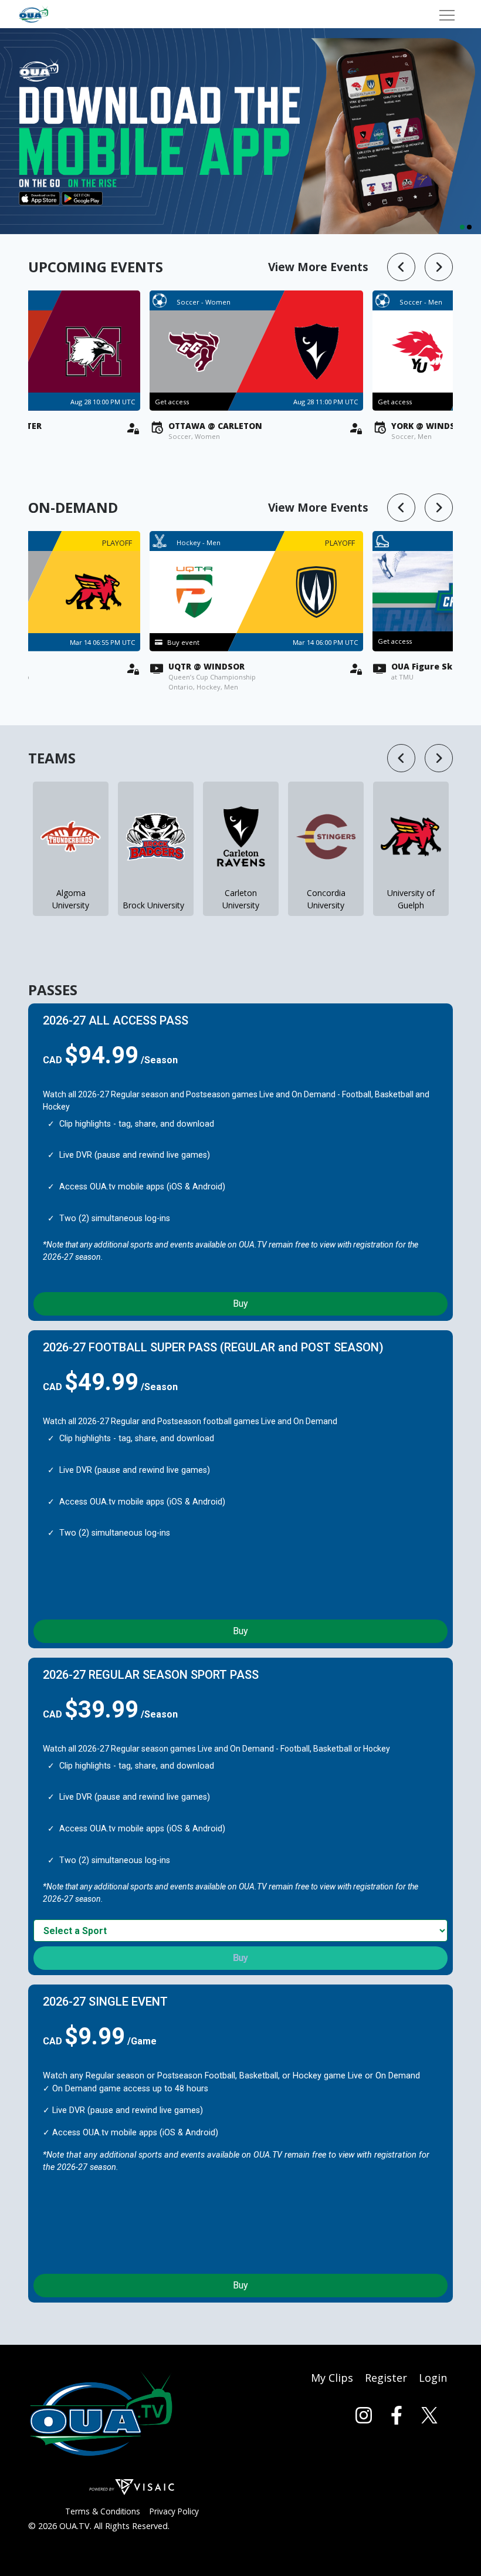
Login (433, 2378)
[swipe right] (439, 267)
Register (386, 2378)
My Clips (332, 2378)
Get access (384, 641)
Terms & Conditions (103, 2511)
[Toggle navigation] (447, 14)
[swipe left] (401, 267)
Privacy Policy (174, 2511)
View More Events (318, 267)
